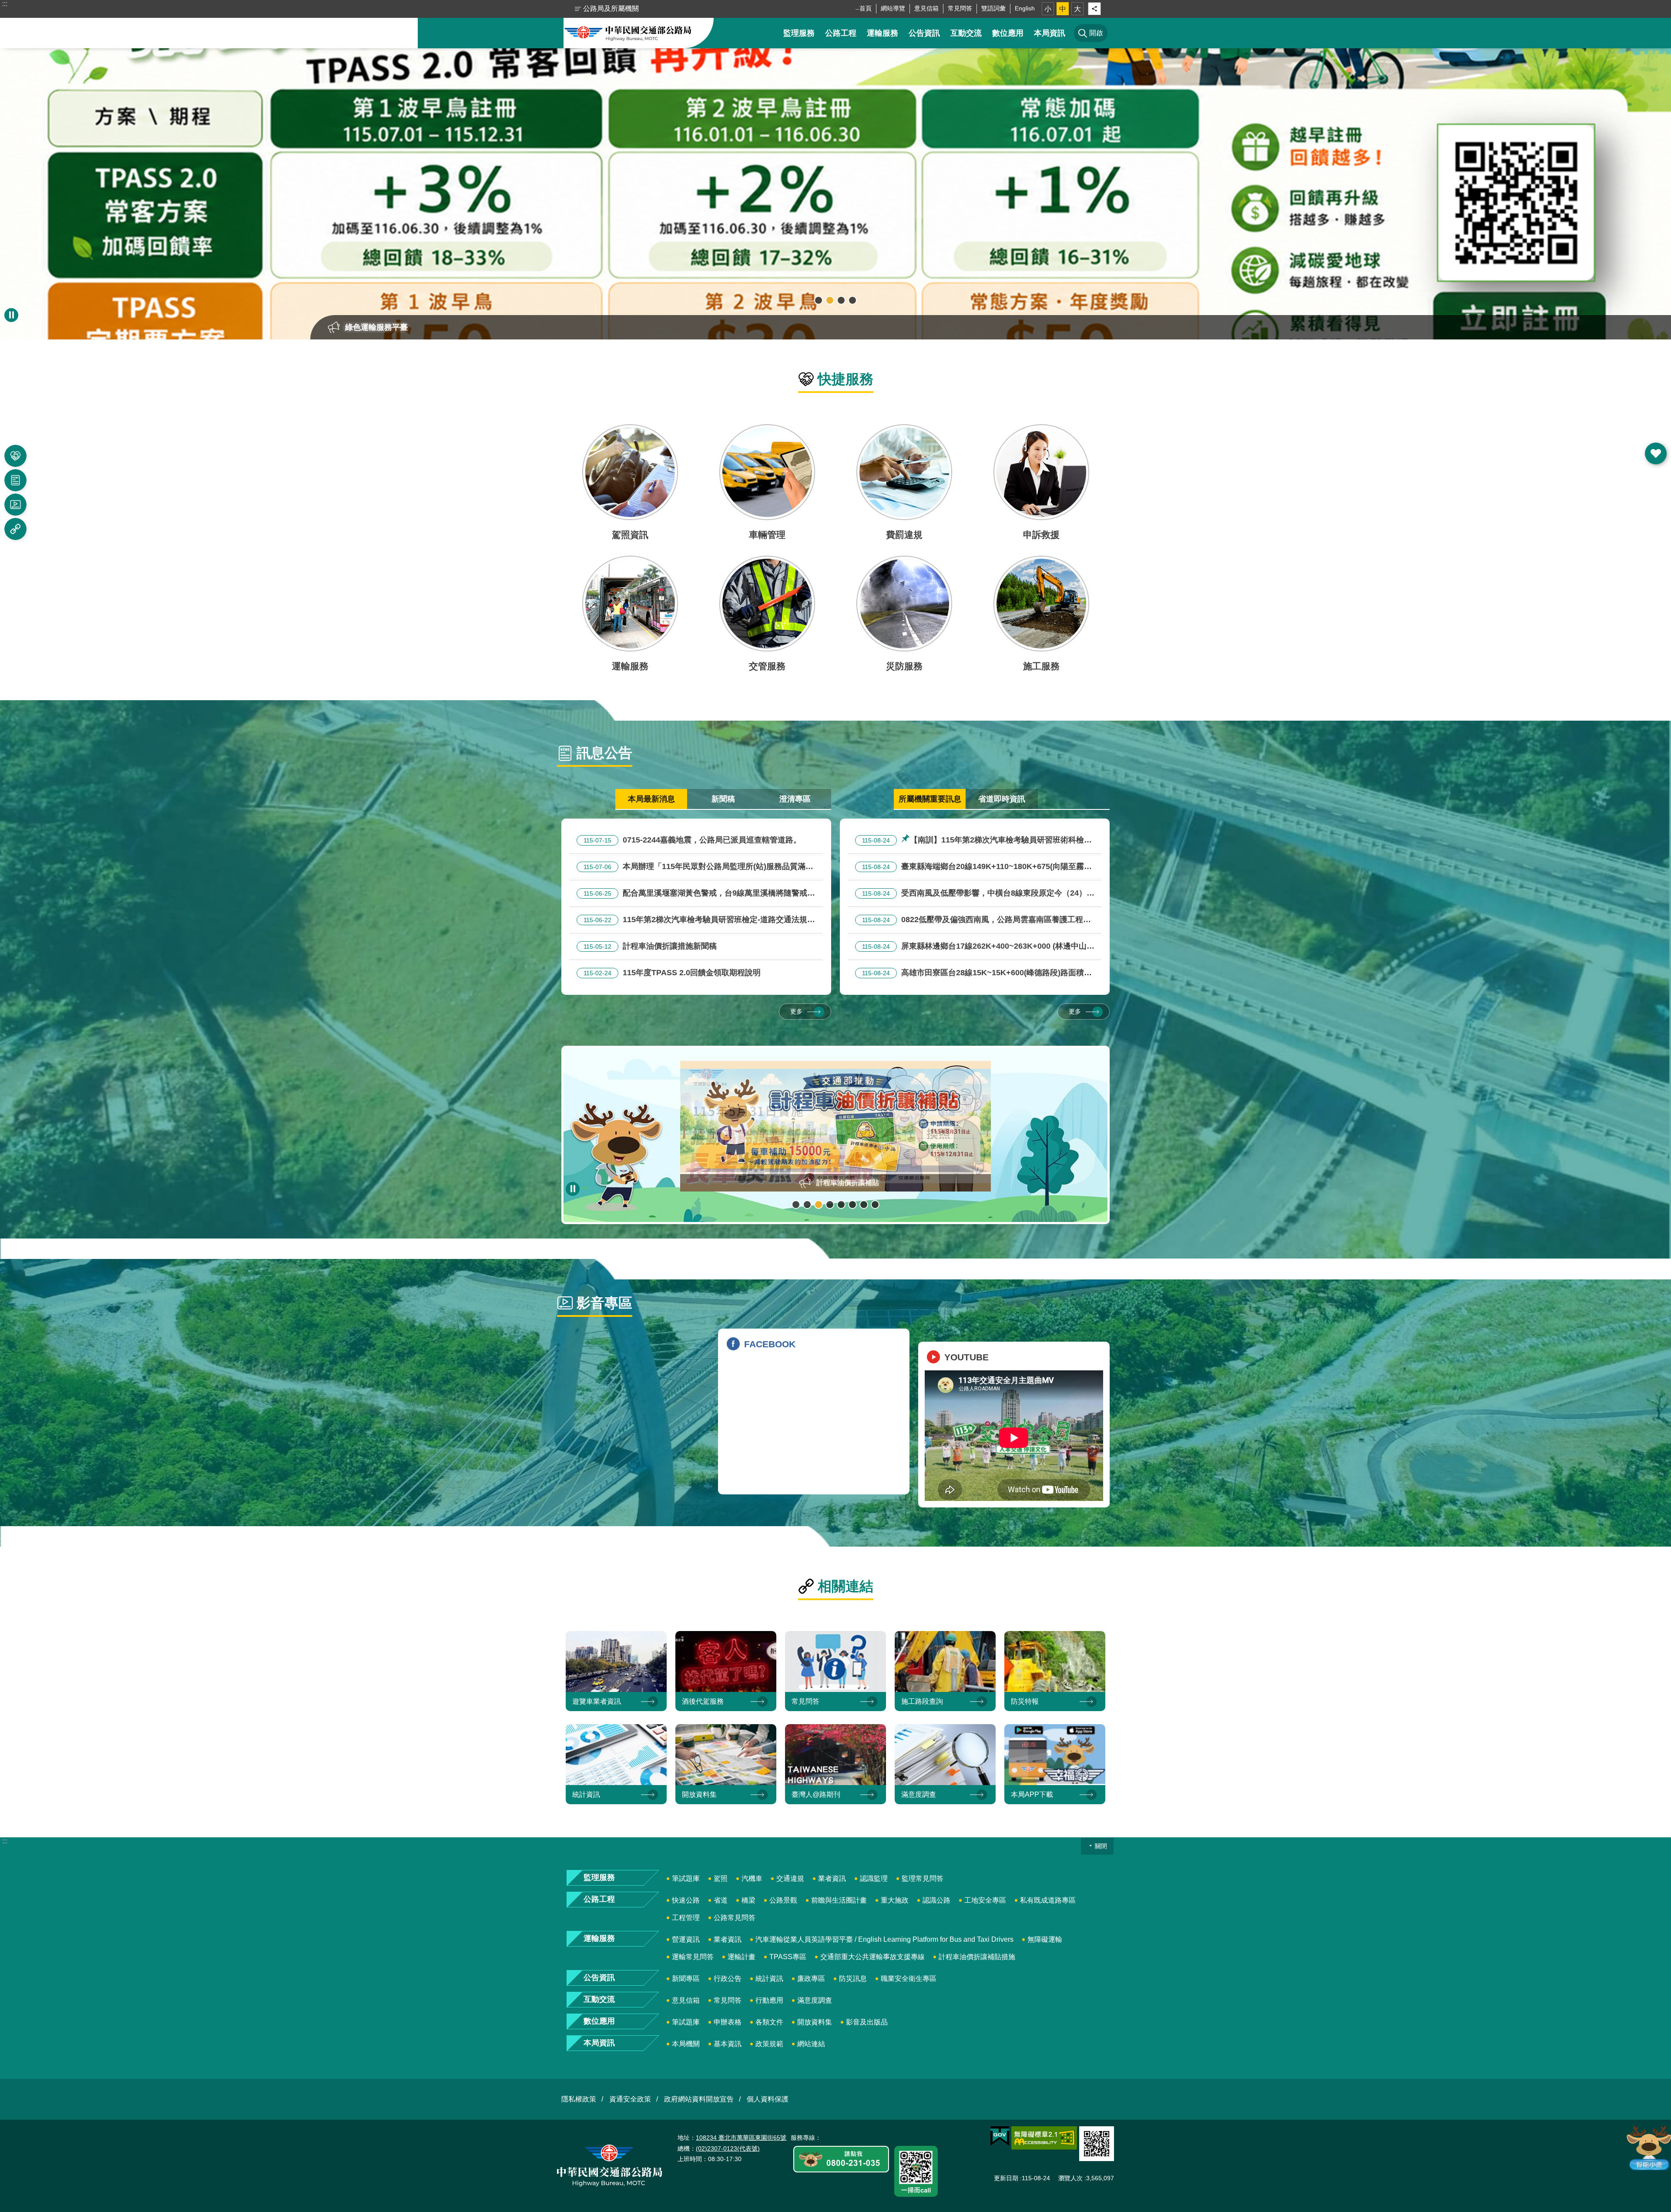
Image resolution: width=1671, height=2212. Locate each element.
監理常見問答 (923, 1878)
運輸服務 (882, 33)
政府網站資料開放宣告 (699, 2099)
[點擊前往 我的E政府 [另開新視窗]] (1000, 2136)
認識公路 (936, 1900)
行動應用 (769, 2000)
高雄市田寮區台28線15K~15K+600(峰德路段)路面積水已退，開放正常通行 (973, 974)
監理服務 (799, 33)
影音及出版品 (867, 2022)
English (1025, 8)
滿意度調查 (815, 2000)
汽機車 (752, 1878)
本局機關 (686, 2044)
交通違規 (790, 1878)
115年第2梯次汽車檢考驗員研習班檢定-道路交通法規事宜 (696, 921)
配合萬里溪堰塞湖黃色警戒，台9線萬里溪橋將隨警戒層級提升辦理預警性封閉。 (696, 894)
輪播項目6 (852, 1205)
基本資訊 (728, 2044)
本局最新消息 (651, 799)
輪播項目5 (841, 1205)
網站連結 (811, 2044)
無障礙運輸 (1045, 1939)
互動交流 (966, 33)
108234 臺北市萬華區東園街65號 (741, 2138)
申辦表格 (728, 2022)
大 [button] (1077, 9)
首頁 (866, 8)
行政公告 (728, 1979)
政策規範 (769, 2044)
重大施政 (895, 1900)
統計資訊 (769, 1979)
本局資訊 (1050, 33)
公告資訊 (924, 33)
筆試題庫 (686, 1878)
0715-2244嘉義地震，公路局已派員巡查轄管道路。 (692, 840)
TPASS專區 (788, 1957)
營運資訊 (686, 1939)
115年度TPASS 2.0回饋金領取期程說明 (672, 973)
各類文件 (769, 2022)
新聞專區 (686, 1979)
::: (5, 4)
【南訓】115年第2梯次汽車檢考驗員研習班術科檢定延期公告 (973, 841)
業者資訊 (832, 1878)
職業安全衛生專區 (909, 1979)
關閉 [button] (1101, 1846)
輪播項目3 (841, 300)
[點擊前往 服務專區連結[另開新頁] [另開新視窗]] (841, 2160)
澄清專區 (795, 799)
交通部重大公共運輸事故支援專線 (872, 1957)
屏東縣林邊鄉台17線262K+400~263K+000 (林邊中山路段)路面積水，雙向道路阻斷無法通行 (975, 947)
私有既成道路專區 (1048, 1900)
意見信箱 (926, 8)
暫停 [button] (11, 315)
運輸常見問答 (693, 1957)
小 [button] (1048, 9)
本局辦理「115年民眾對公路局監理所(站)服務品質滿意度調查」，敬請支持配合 (695, 868)
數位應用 (1008, 33)
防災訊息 (853, 1979)
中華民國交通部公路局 (628, 33)
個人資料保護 (768, 2099)
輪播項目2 (830, 300)
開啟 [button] (1656, 453)
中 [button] (1063, 9)
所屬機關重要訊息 (930, 799)
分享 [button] (1094, 9)
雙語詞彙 (993, 8)
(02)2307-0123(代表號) (728, 2148)
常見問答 (960, 8)
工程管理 (686, 1918)
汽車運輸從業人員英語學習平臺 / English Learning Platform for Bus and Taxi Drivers (884, 1939)
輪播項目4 (852, 300)
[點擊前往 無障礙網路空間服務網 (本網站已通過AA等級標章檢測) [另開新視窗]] (1044, 2138)
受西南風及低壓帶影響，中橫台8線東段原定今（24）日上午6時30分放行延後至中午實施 (975, 894)
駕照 (721, 1878)
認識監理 (874, 1878)
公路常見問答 (735, 1918)
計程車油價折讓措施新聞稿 (650, 946)
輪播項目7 (864, 1205)
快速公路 (686, 1900)
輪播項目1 (819, 300)
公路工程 (841, 33)
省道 (721, 1900)
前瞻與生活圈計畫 (839, 1900)
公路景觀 (783, 1900)
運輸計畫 (742, 1957)
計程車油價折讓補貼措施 (977, 1957)
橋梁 (748, 1900)
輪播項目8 (875, 1205)
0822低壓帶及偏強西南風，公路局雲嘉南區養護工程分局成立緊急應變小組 (973, 921)
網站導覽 (893, 8)
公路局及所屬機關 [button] (611, 8)
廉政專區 (811, 1979)
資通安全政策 (630, 2099)
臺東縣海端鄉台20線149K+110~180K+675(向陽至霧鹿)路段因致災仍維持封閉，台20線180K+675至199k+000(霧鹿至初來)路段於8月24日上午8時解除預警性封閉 (975, 868)
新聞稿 (723, 799)
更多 (796, 1011)
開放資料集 (815, 2022)
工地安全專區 (985, 1900)
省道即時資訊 (1002, 799)
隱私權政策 (579, 2099)
